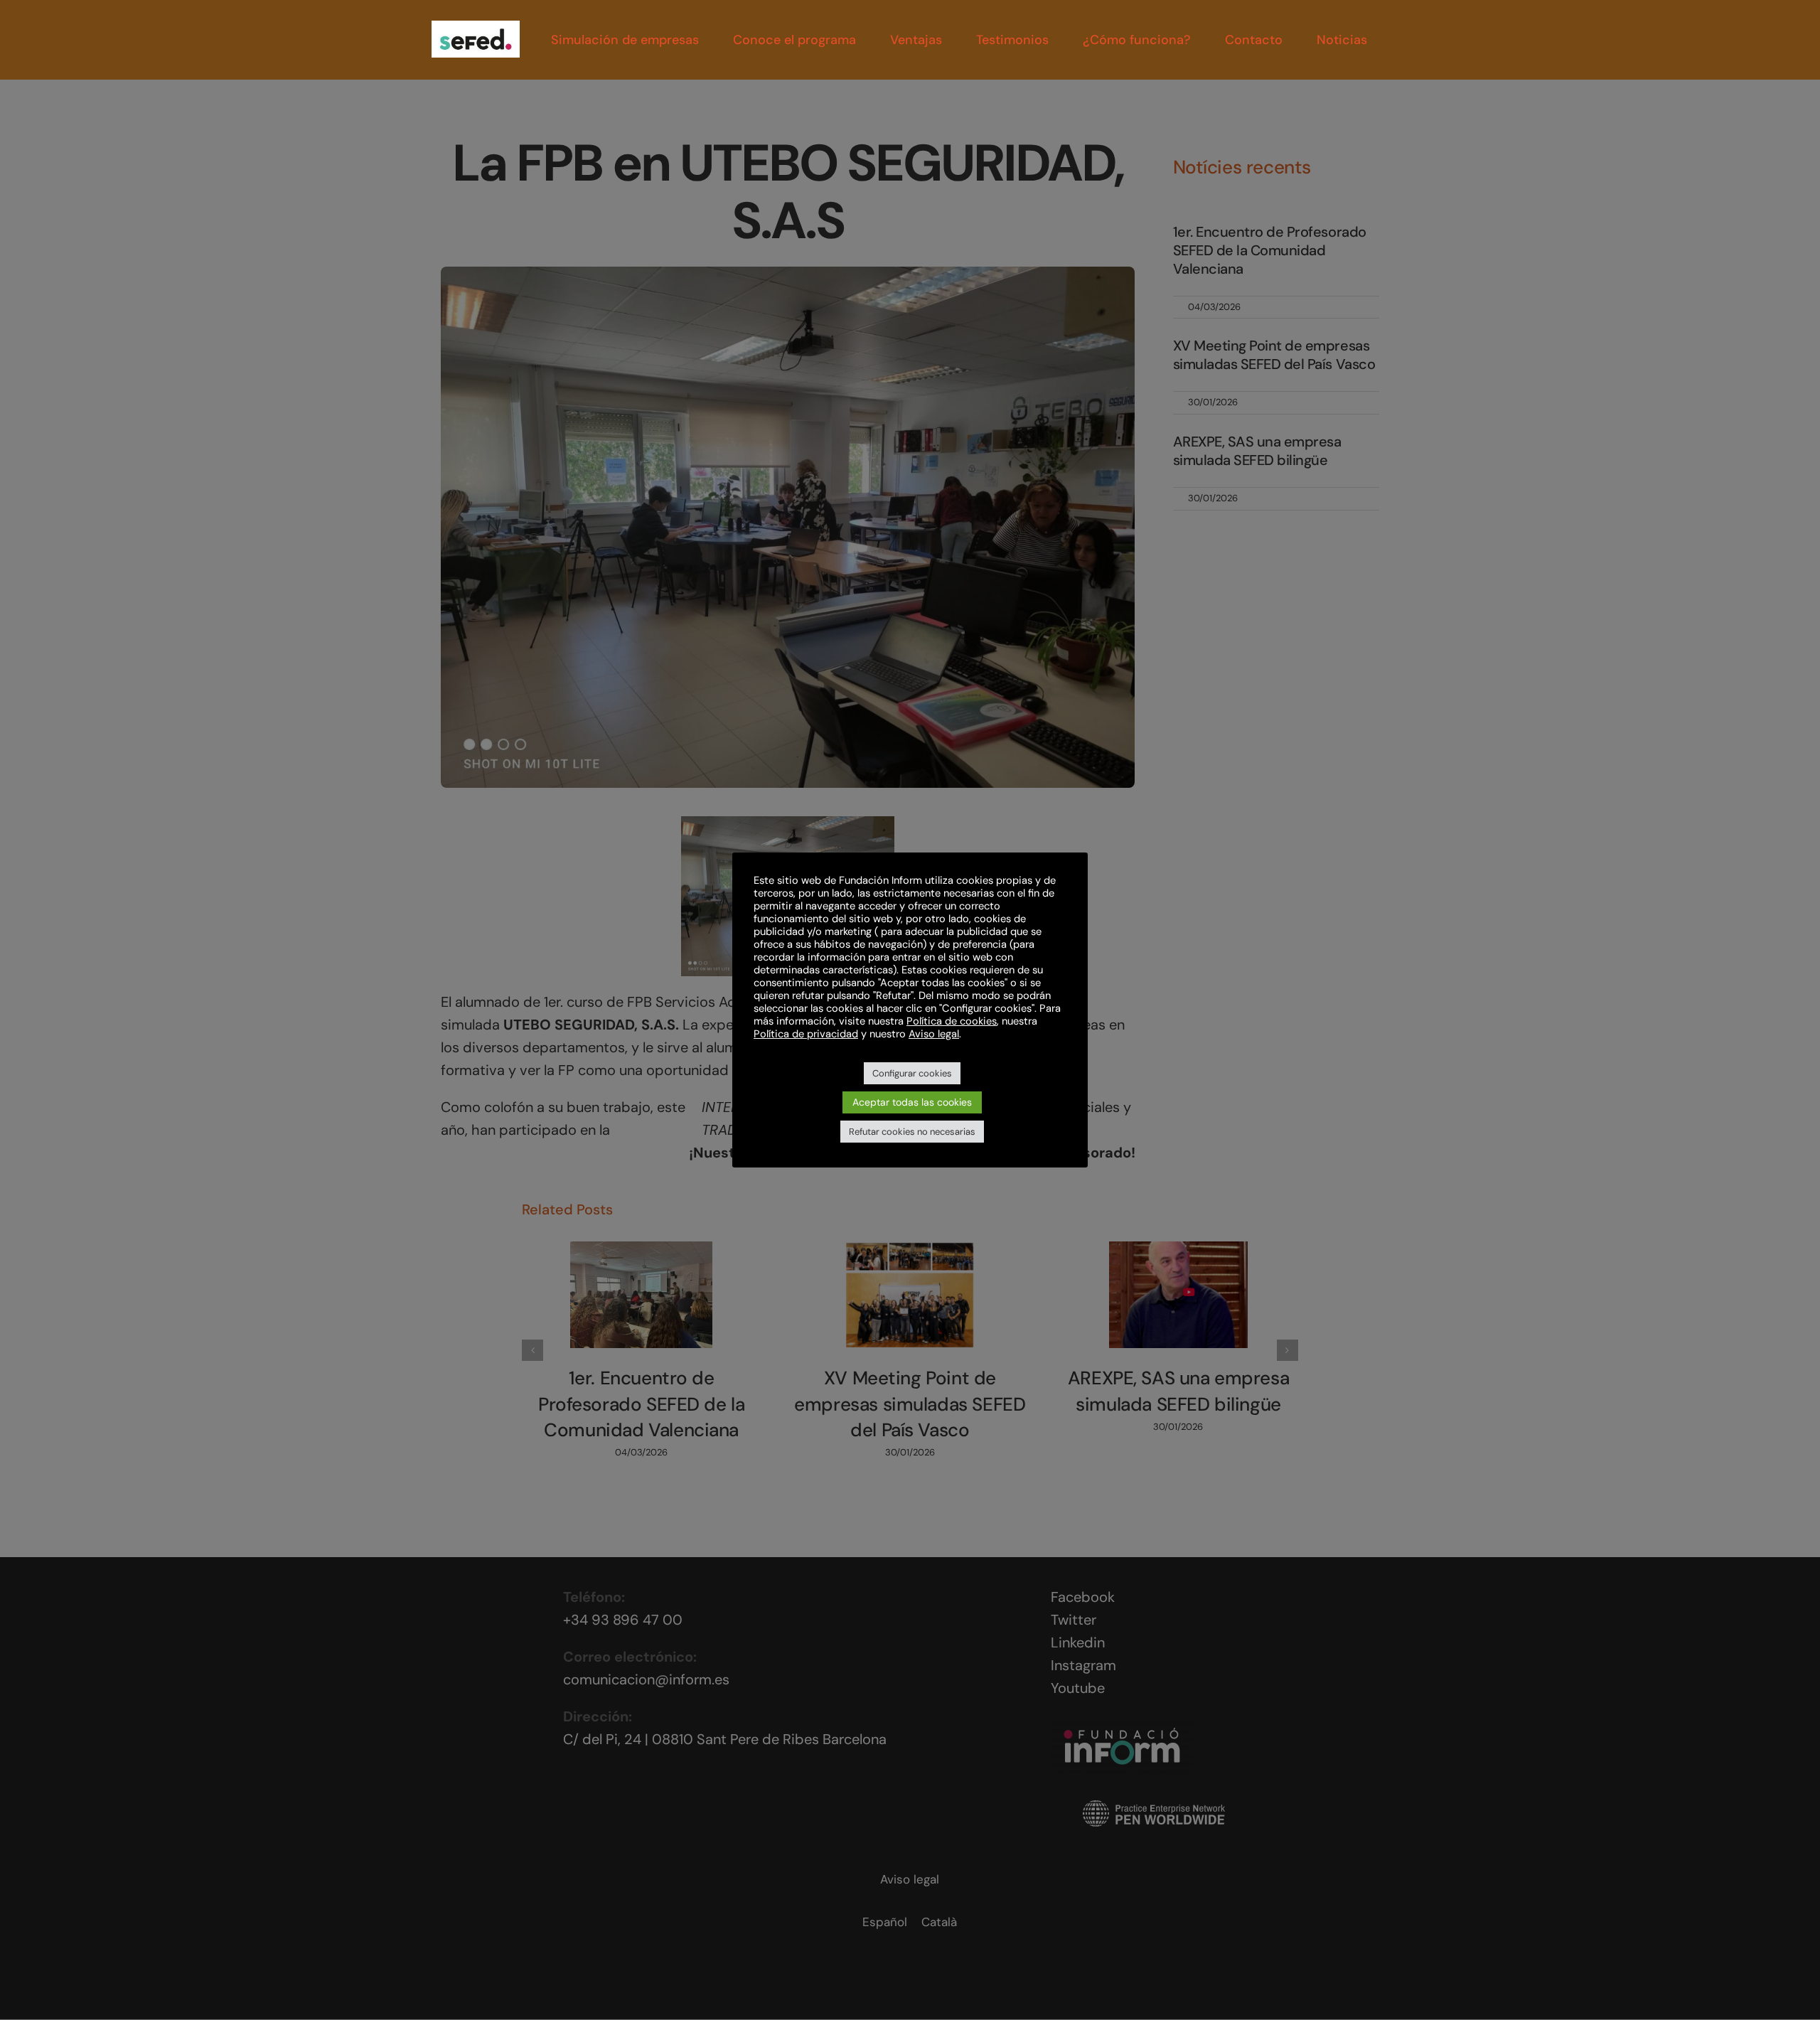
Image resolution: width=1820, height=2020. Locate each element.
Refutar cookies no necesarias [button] (912, 1132)
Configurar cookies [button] (912, 1073)
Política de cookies (952, 1021)
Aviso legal (934, 1034)
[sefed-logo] (476, 28)
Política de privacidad (806, 1034)
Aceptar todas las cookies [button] (912, 1102)
